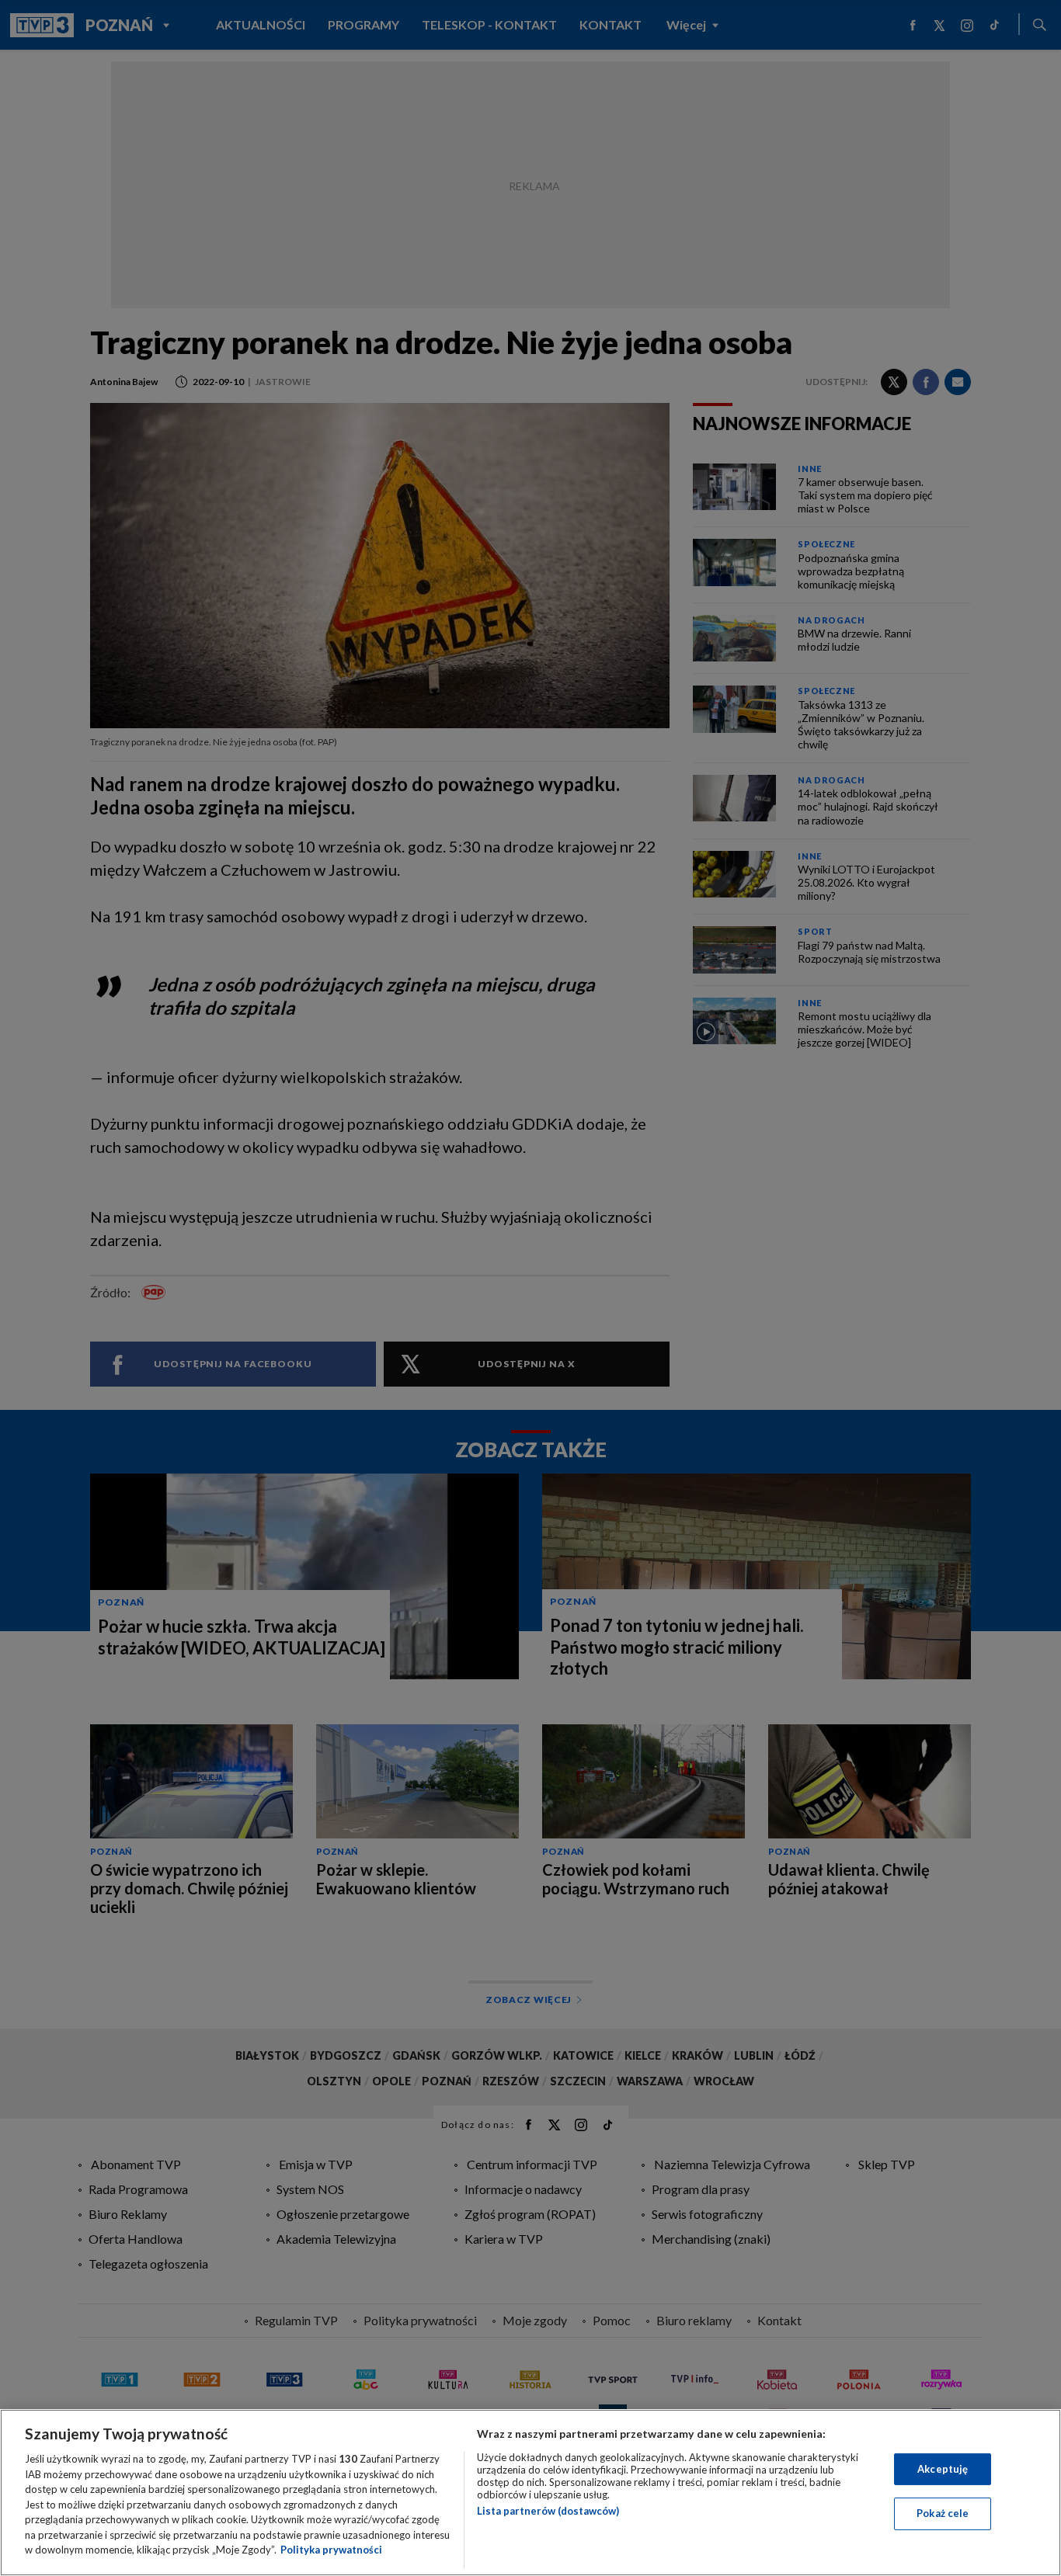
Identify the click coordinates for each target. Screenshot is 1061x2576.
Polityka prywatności (331, 2550)
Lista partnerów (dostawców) (548, 2511)
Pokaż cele (943, 2513)
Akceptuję (943, 2469)
